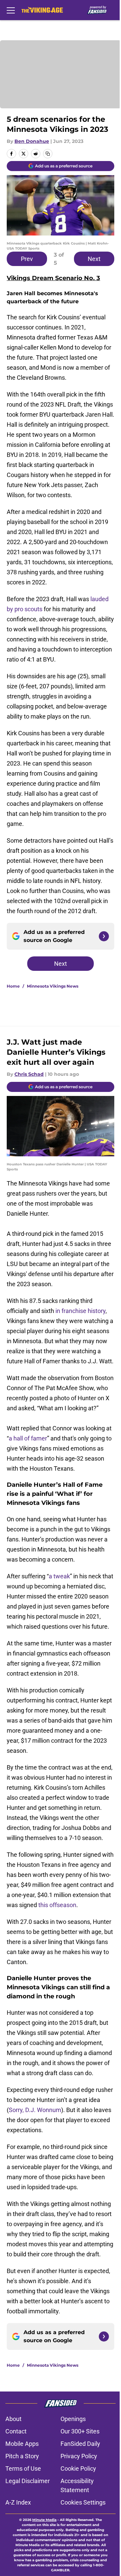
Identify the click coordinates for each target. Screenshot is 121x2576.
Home (13, 986)
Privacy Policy (79, 2456)
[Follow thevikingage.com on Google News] (104, 936)
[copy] (48, 154)
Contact (16, 2431)
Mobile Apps (22, 2444)
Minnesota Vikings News (53, 986)
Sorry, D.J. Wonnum (35, 2110)
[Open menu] (11, 10)
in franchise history (80, 1311)
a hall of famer (28, 1438)
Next (94, 259)
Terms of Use (23, 2468)
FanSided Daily (80, 2444)
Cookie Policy (78, 2468)
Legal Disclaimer (28, 2481)
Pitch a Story (22, 2456)
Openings (73, 2419)
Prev (27, 259)
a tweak (59, 1576)
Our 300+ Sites (80, 2431)
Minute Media (44, 2520)
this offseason (57, 1905)
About (13, 2419)
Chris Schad (29, 1074)
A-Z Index (18, 2502)
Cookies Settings (83, 2502)
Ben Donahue (32, 141)
